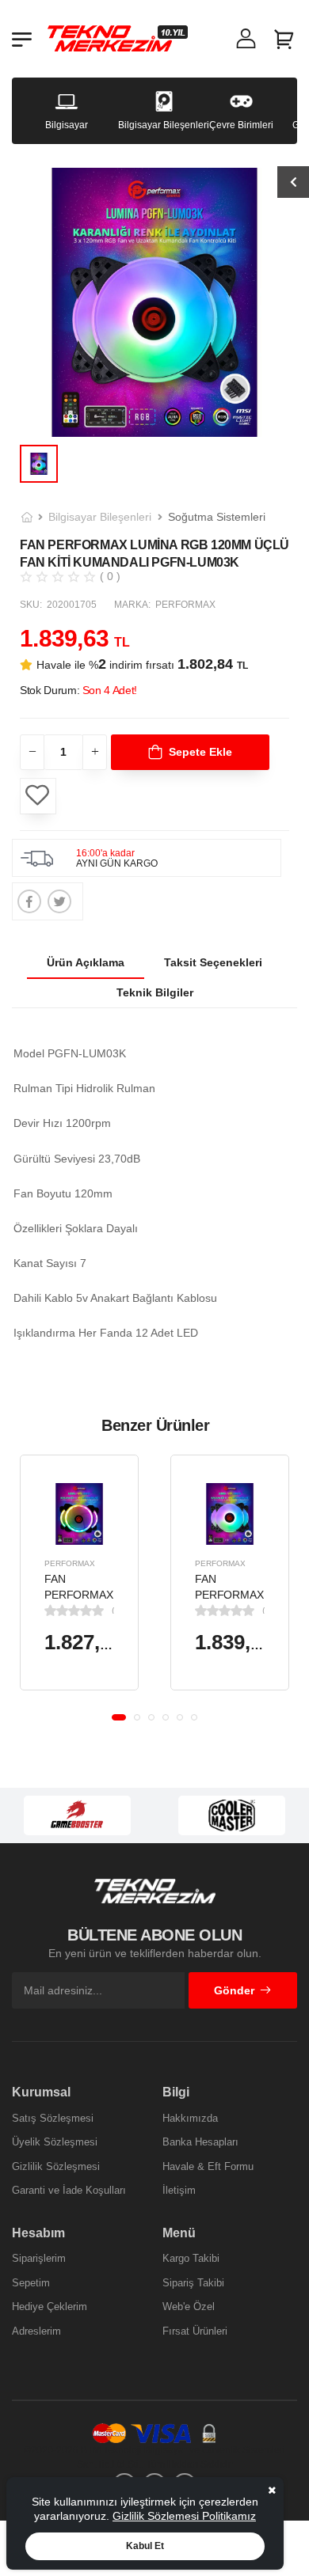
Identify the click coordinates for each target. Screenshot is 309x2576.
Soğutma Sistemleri (217, 517)
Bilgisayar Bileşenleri (100, 517)
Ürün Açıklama (86, 962)
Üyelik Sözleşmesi (55, 2142)
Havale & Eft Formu (208, 2166)
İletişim (179, 2190)
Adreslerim (36, 2331)
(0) (113, 1610)
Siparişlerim (39, 2258)
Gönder (234, 1990)
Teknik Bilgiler (155, 992)
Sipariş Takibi (193, 2283)
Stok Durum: (78, 690)
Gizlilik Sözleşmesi (56, 2166)
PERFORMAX (70, 1563)
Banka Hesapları (200, 2142)
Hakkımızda (190, 2118)
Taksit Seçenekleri (213, 962)
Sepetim (31, 2283)
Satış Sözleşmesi (53, 2118)
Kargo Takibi (191, 2258)
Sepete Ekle (200, 752)
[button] (119, 1717)
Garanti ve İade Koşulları (69, 2190)
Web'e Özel (189, 2307)
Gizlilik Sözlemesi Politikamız (184, 2516)
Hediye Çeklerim (50, 2307)
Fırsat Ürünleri (195, 2331)
